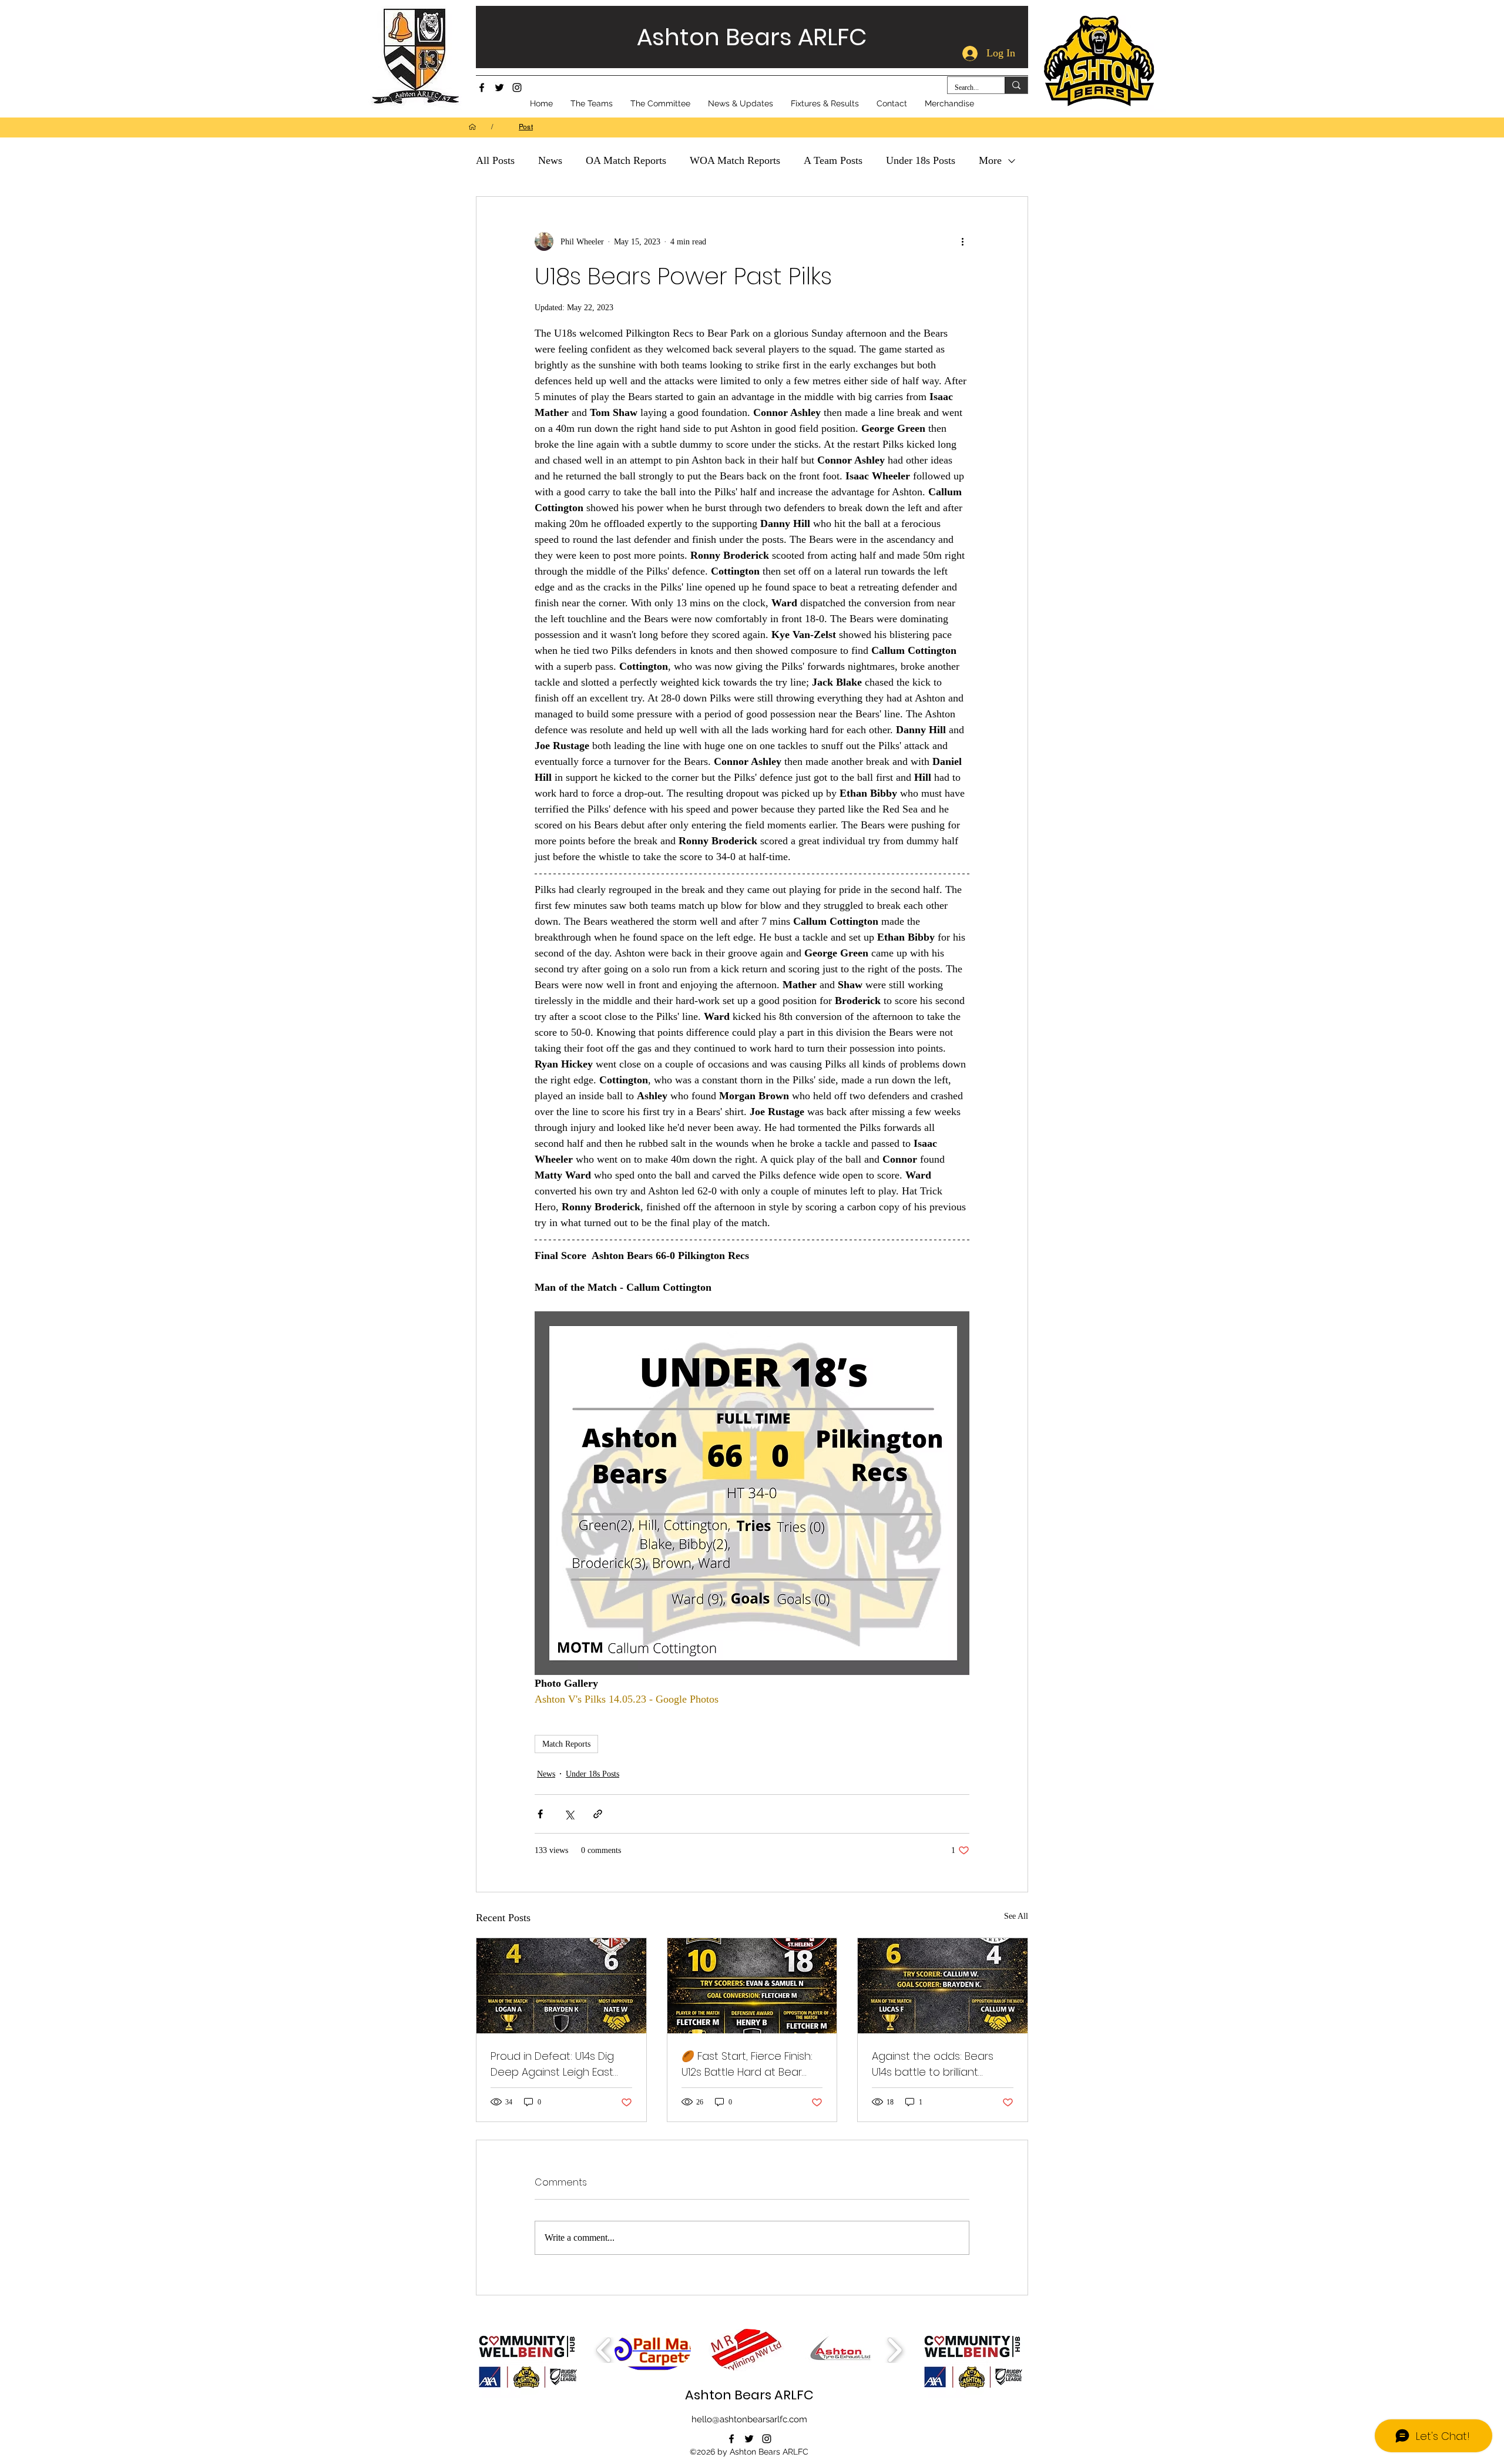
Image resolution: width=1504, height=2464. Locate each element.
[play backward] (604, 2350)
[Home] (472, 127)
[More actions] (962, 241)
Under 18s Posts (921, 160)
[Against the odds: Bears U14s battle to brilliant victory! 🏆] (943, 1986)
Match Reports (566, 1744)
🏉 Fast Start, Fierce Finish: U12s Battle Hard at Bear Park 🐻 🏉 (747, 2064)
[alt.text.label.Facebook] (482, 88)
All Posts (495, 160)
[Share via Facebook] (540, 1814)
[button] (653, 2350)
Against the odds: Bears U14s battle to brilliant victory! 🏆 (933, 2064)
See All (1016, 1916)
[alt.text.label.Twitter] (499, 88)
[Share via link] (598, 1814)
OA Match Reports (626, 160)
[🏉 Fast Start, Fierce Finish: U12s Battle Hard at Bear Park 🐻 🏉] (752, 1986)
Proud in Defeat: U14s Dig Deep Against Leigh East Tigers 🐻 (552, 2064)
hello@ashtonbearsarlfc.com (749, 2419)
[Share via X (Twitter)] (569, 1814)
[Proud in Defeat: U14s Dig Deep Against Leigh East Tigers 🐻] (561, 1986)
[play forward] (894, 2350)
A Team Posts (833, 160)
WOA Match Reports (735, 160)
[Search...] (1016, 85)
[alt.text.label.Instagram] (517, 88)
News (550, 160)
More (990, 160)
